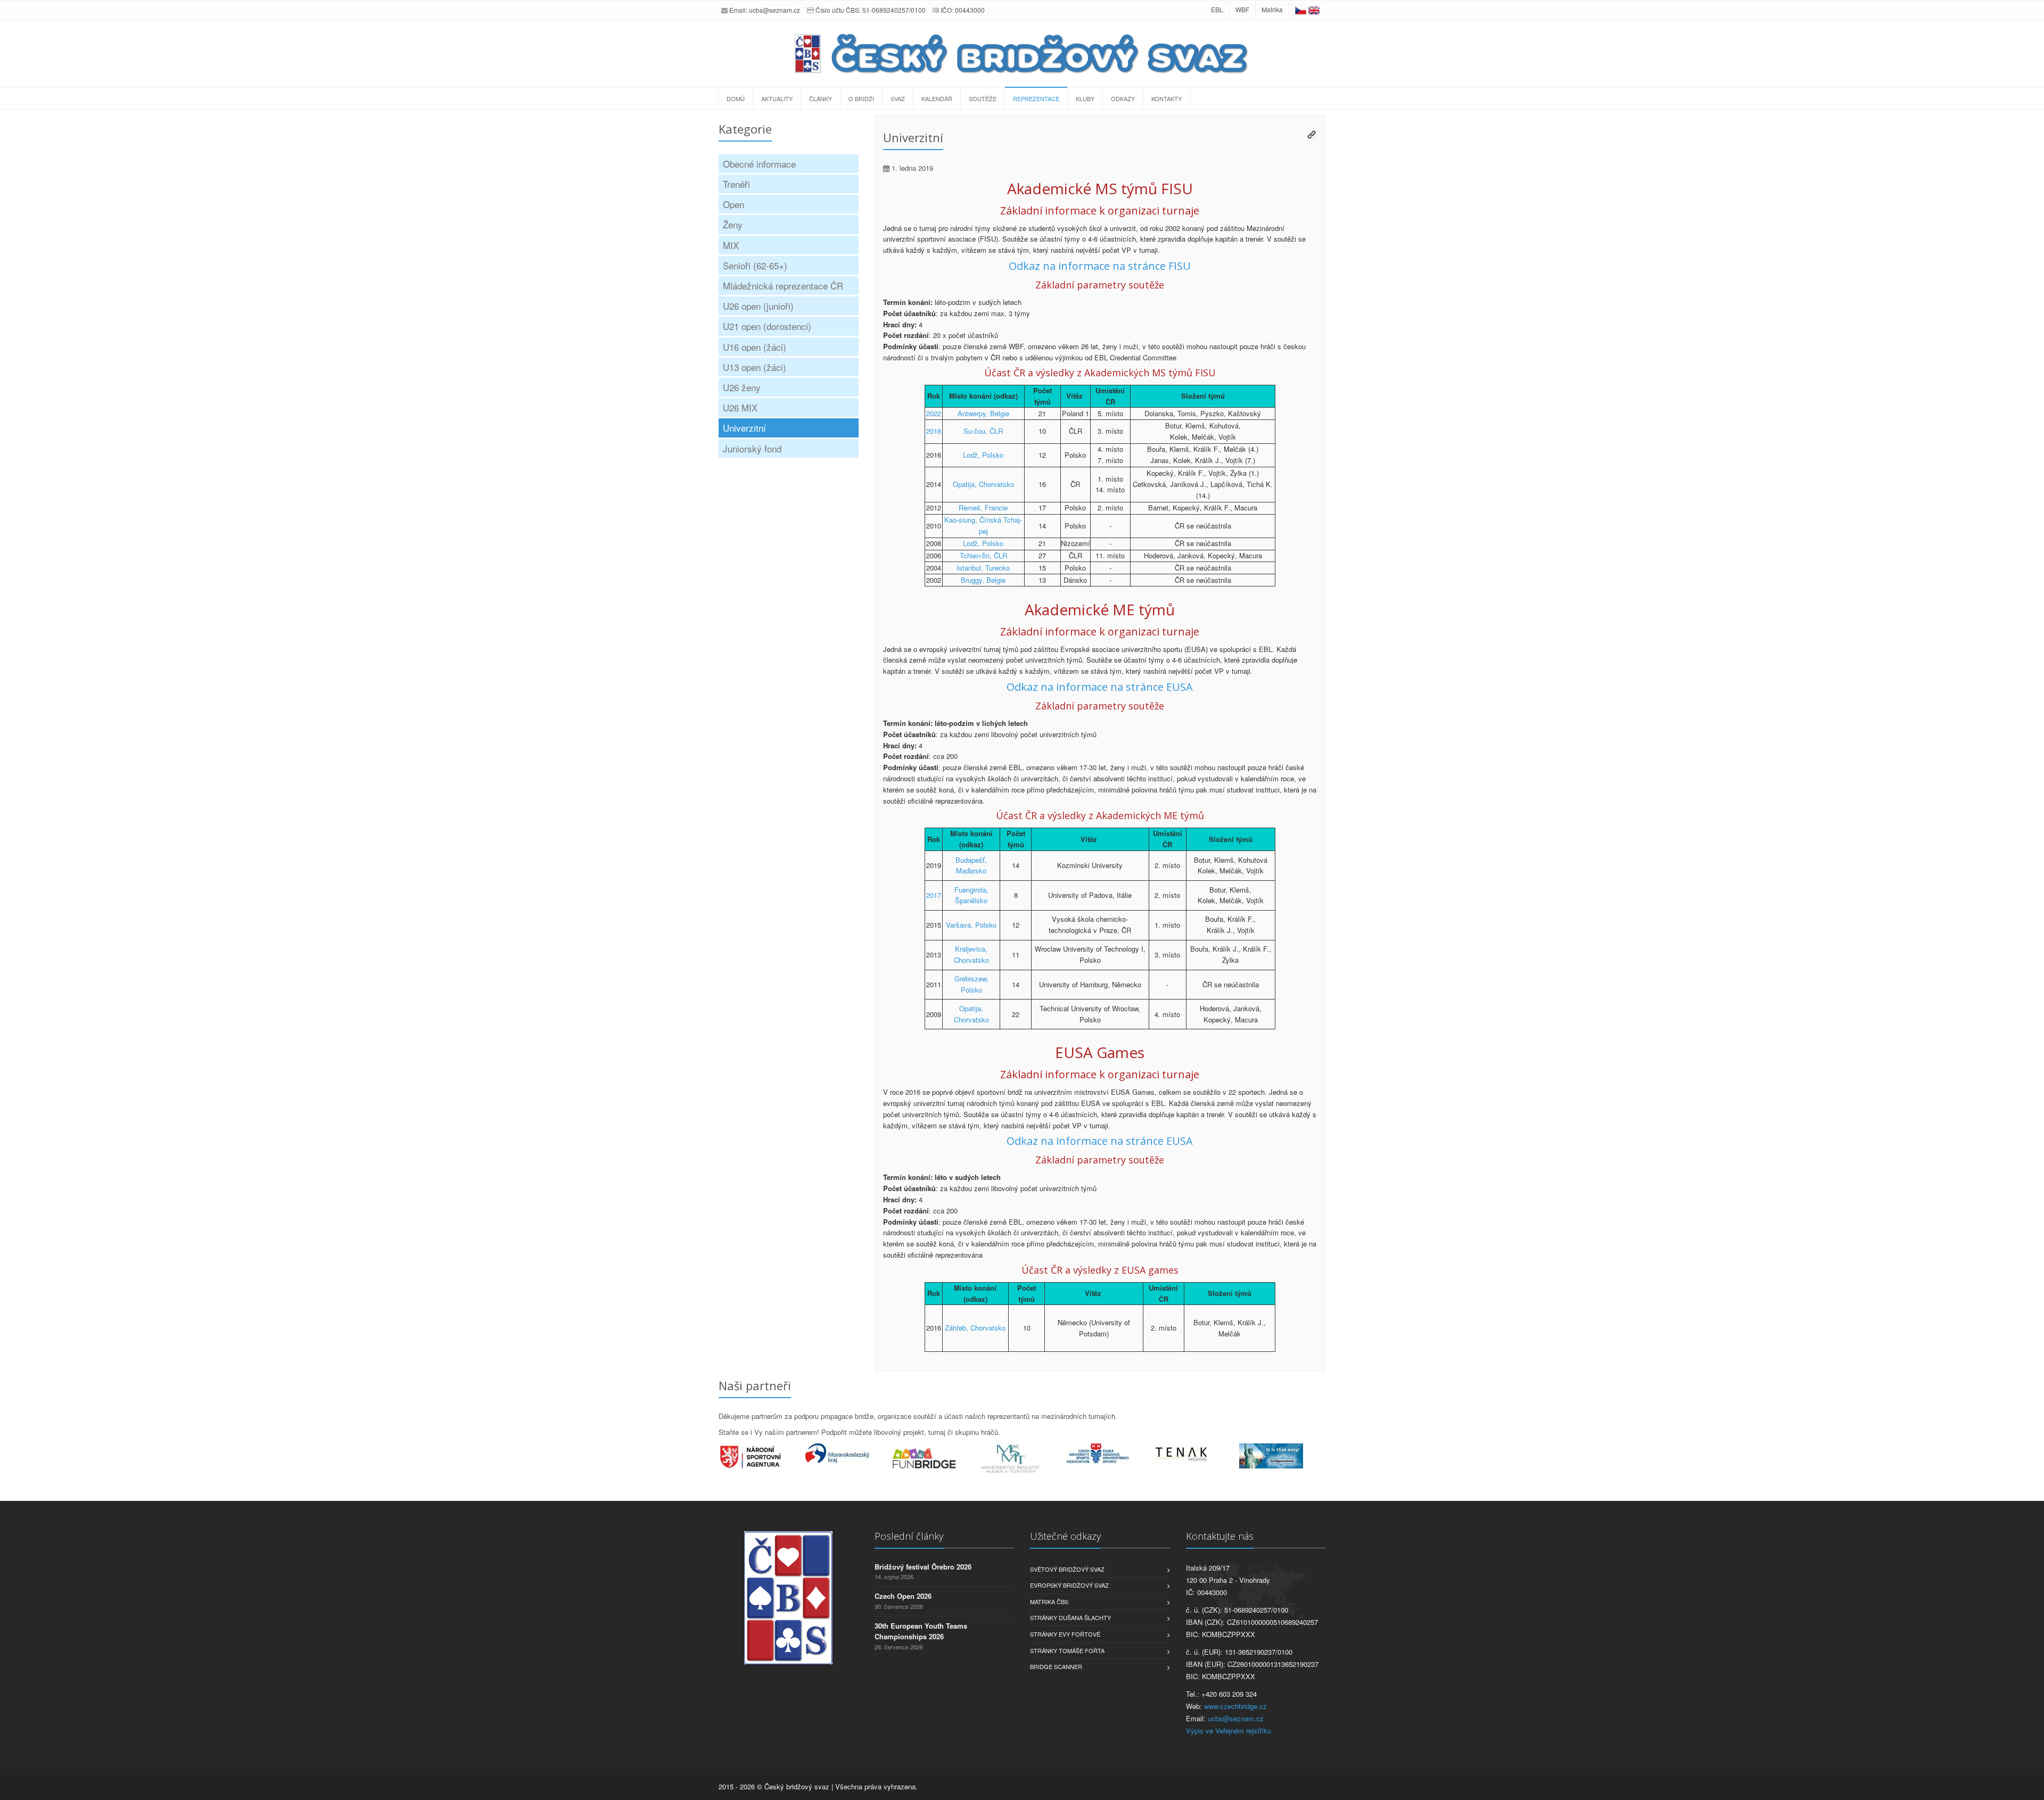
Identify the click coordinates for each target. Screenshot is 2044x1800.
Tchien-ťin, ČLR (983, 555)
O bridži (861, 98)
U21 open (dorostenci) (767, 326)
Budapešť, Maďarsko (971, 865)
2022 (934, 413)
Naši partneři (755, 1385)
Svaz (898, 98)
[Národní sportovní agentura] (762, 1457)
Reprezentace (1036, 98)
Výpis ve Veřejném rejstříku (1229, 1731)
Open (733, 204)
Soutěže (983, 98)
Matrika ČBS (1049, 1601)
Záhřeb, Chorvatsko (975, 1328)
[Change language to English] (1314, 9)
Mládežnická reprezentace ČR (783, 286)
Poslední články (909, 1536)
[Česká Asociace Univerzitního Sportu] (1109, 1454)
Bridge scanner (1056, 1666)
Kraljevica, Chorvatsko (971, 954)
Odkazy (1123, 98)
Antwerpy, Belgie (983, 413)
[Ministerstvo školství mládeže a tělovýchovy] (1022, 1459)
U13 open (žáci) (755, 367)
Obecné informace (759, 164)
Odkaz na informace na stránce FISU (1100, 266)
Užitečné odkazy (1065, 1536)
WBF (1242, 9)
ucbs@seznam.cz (774, 10)
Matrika (1272, 9)
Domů (736, 98)
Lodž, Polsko (983, 455)
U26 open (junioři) (758, 306)
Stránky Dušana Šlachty (1070, 1617)
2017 (934, 895)
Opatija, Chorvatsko (983, 484)
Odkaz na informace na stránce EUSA (1100, 687)
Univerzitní (744, 428)
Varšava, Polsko (971, 925)
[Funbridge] (936, 1458)
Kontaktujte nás (1220, 1536)
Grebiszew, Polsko (971, 984)
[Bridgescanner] (1283, 1456)
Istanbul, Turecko (983, 568)
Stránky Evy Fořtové (1065, 1634)
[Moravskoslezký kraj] (849, 1453)
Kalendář (937, 98)
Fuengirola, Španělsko (971, 895)
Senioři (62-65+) (755, 265)
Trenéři (736, 184)
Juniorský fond (752, 448)
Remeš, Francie (983, 507)
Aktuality (777, 98)
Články (821, 98)
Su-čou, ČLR (983, 431)
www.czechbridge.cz (1235, 1706)
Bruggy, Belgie (983, 580)
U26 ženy (742, 387)
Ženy (733, 224)
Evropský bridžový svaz (1069, 1585)
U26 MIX (740, 407)
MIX (731, 245)
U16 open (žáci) (755, 347)
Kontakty (1167, 98)
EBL (1217, 9)
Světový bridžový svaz (1067, 1569)
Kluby (1085, 98)
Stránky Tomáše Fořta (1067, 1650)
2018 (934, 431)
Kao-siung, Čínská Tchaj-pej (983, 525)
